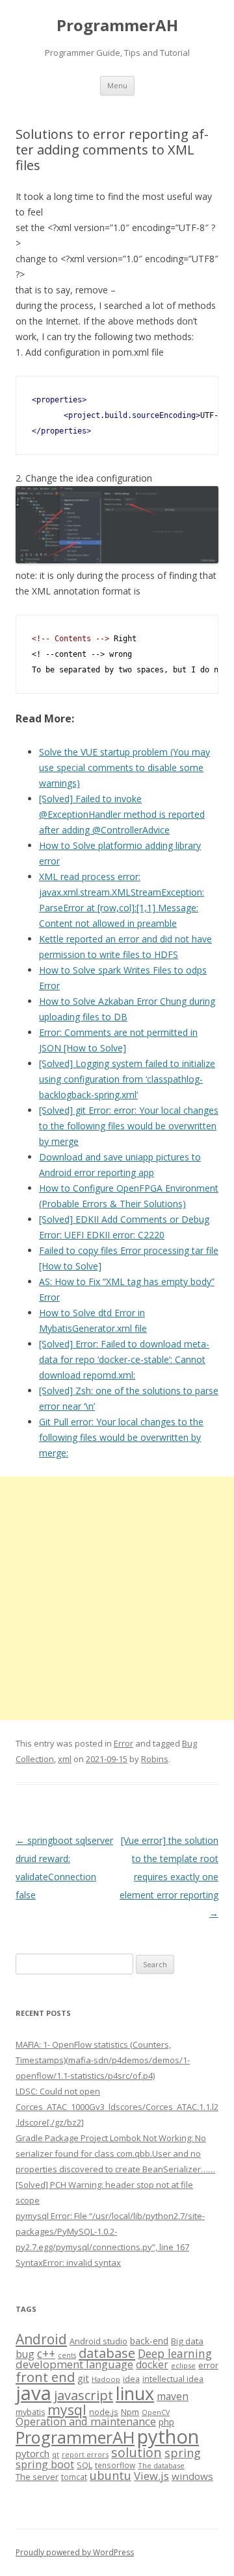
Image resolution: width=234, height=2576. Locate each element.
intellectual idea (173, 2379)
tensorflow (115, 2465)
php (166, 2422)
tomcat (74, 2477)
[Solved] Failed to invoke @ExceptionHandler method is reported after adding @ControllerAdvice (122, 814)
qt (56, 2454)
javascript (84, 2395)
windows (192, 2476)
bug (25, 2354)
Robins (155, 1759)
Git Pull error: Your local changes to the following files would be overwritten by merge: (121, 1437)
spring (183, 2452)
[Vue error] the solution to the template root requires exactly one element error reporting (169, 1877)
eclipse (183, 2365)
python (168, 2436)
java (33, 2393)
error (208, 2365)
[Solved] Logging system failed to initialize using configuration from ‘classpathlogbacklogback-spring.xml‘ (127, 1079)
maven (173, 2396)
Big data (187, 2341)
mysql (67, 2410)
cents (67, 2355)
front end (45, 2377)
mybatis (30, 2412)
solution (136, 2452)
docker (152, 2365)
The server (37, 2477)
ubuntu (110, 2475)
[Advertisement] (117, 1598)
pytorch (32, 2453)
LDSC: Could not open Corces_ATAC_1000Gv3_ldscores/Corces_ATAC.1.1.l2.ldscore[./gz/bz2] (117, 2107)
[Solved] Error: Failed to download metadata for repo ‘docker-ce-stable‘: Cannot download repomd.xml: (124, 1359)
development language (74, 2364)
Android (41, 2339)
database (107, 2353)
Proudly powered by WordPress (75, 2552)
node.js (104, 2412)
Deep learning (175, 2353)
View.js (151, 2476)
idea (131, 2379)
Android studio (98, 2341)
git (83, 2378)
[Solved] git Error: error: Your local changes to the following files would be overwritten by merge (129, 1126)
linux (135, 2393)
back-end (149, 2341)
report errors (85, 2454)
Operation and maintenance (86, 2422)
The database (161, 2465)
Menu (117, 85)
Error (123, 1743)
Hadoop (106, 2379)
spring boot (45, 2464)
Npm (130, 2412)
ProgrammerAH (117, 26)
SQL (84, 2465)
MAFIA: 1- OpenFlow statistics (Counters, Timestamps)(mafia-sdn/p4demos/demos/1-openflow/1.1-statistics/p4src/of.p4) (103, 2060)
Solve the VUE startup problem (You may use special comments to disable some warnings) (124, 767)
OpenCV (156, 2412)
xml (65, 1759)
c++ (46, 2353)
